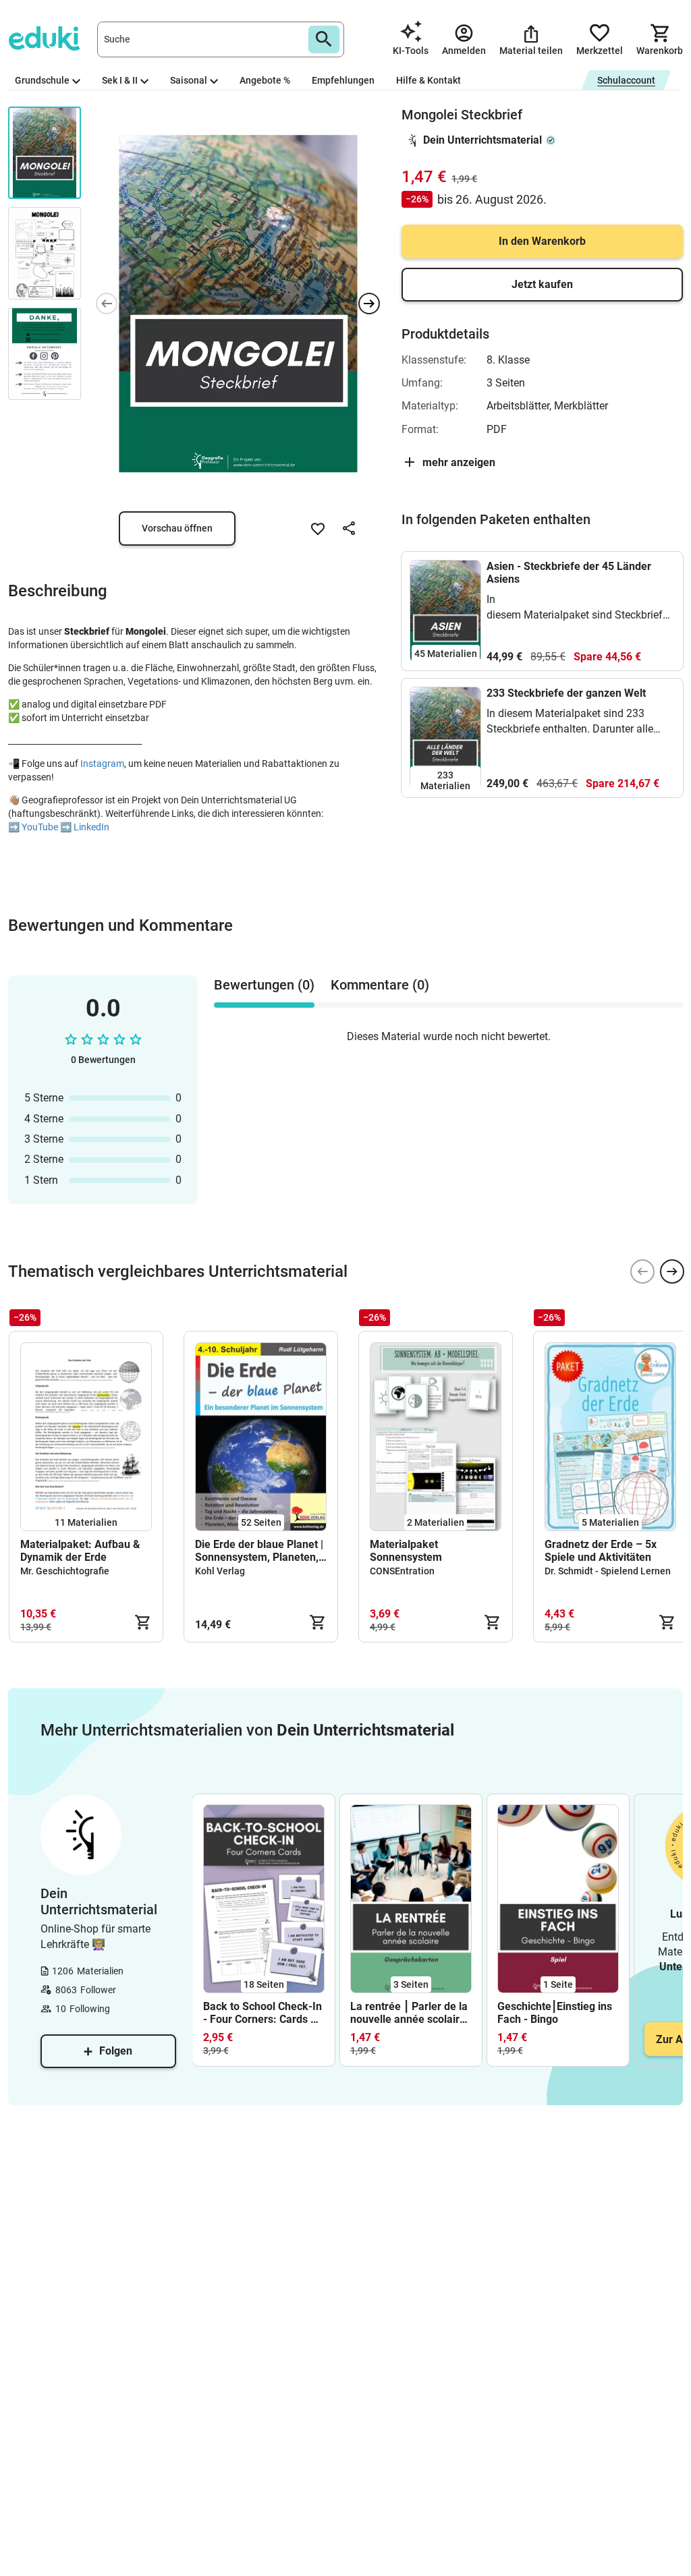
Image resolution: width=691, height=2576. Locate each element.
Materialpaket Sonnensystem (406, 1551)
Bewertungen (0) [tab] (264, 985)
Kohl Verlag (220, 1571)
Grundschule (42, 80)
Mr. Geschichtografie (65, 1571)
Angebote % (265, 80)
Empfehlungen (343, 80)
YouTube (40, 827)
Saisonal (189, 80)
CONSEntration (402, 1571)
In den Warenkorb (542, 241)
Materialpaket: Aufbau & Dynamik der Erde (80, 1551)
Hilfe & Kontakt (429, 80)
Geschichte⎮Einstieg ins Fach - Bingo (555, 2013)
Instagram (102, 764)
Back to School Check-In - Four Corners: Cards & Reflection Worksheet (262, 2013)
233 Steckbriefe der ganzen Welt (566, 693)
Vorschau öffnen (177, 528)
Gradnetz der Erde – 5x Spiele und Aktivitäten (601, 1551)
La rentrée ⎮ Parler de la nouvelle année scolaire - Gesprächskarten (409, 2013)
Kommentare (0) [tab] (380, 985)
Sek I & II (120, 80)
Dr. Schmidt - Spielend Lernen (608, 1571)
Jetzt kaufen (542, 284)
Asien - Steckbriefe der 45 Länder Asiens (569, 573)
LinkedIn (91, 827)
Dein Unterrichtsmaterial (482, 140)
